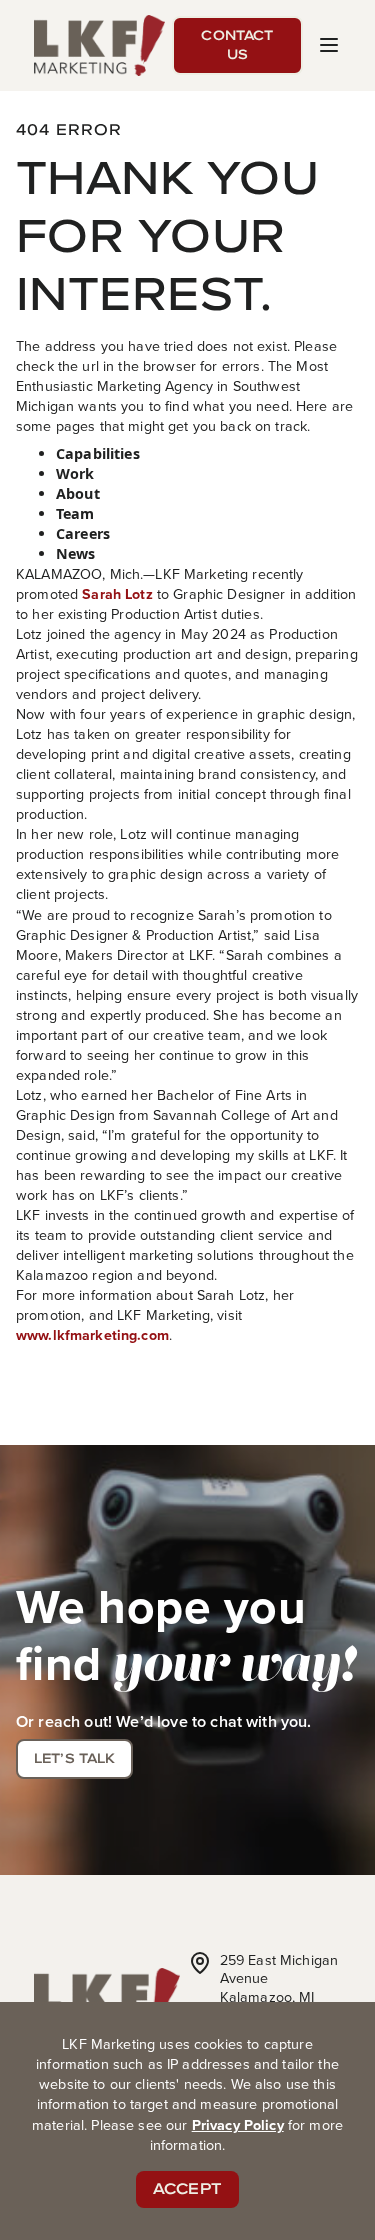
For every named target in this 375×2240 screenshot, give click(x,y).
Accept (187, 2188)
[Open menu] (329, 45)
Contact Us (237, 45)
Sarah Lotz (117, 594)
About (78, 493)
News (76, 553)
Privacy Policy (238, 2124)
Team (75, 513)
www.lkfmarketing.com (92, 1335)
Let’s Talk (74, 1758)
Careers (83, 533)
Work (75, 473)
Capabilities (98, 453)
